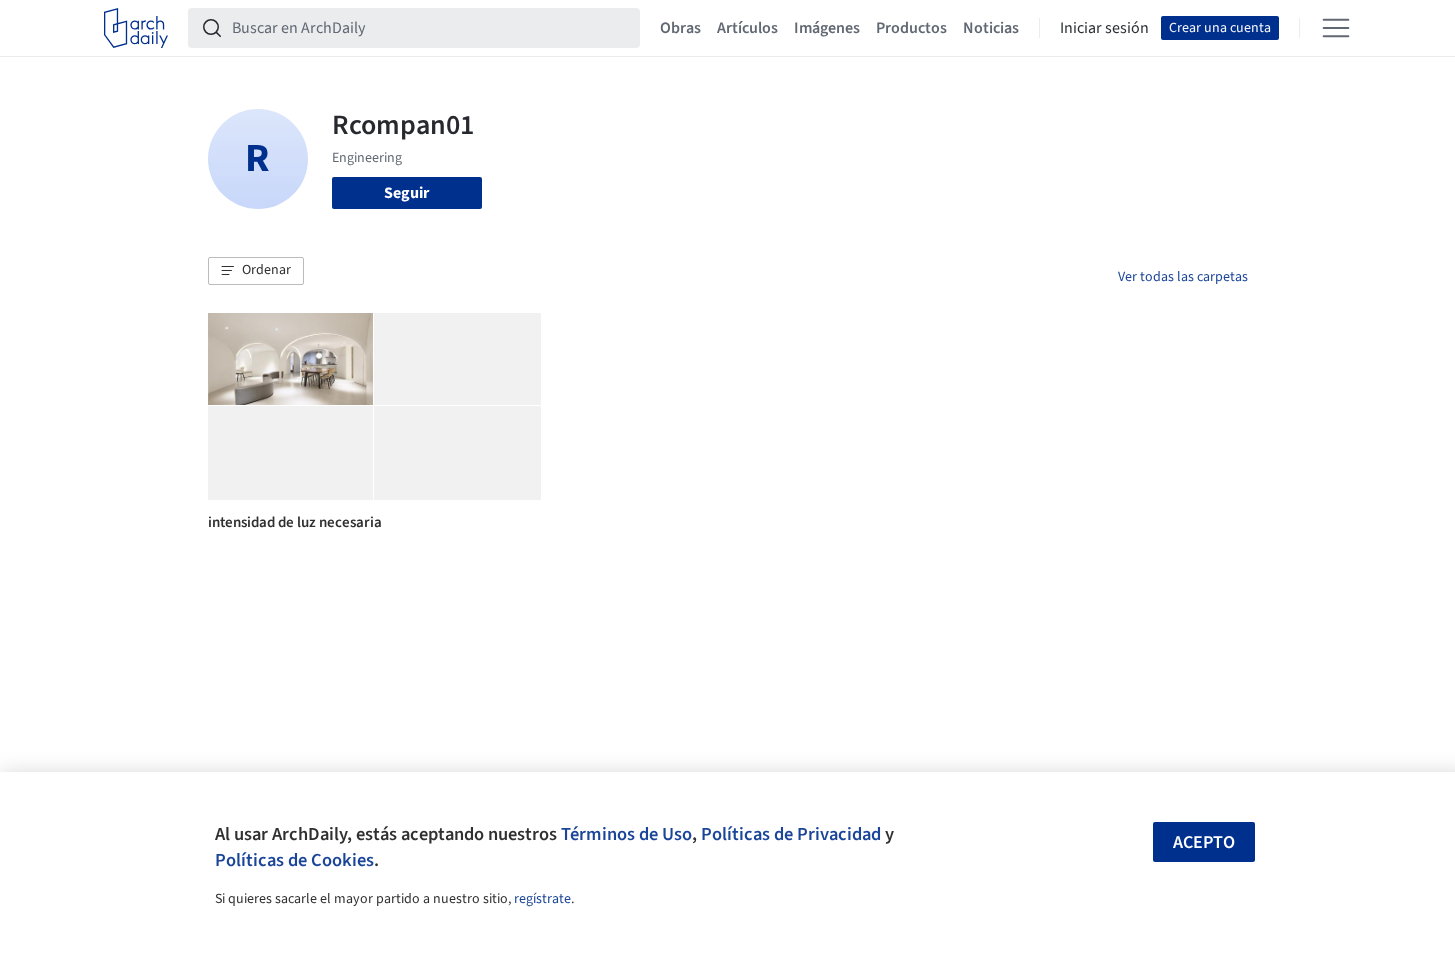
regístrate (542, 899)
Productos (911, 28)
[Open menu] (1336, 28)
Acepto (1204, 842)
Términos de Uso (626, 834)
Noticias (991, 28)
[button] (256, 271)
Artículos (747, 28)
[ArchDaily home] (136, 28)
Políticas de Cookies (294, 860)
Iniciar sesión (1104, 28)
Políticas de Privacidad (791, 834)
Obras (680, 28)
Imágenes (827, 28)
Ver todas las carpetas (1183, 277)
